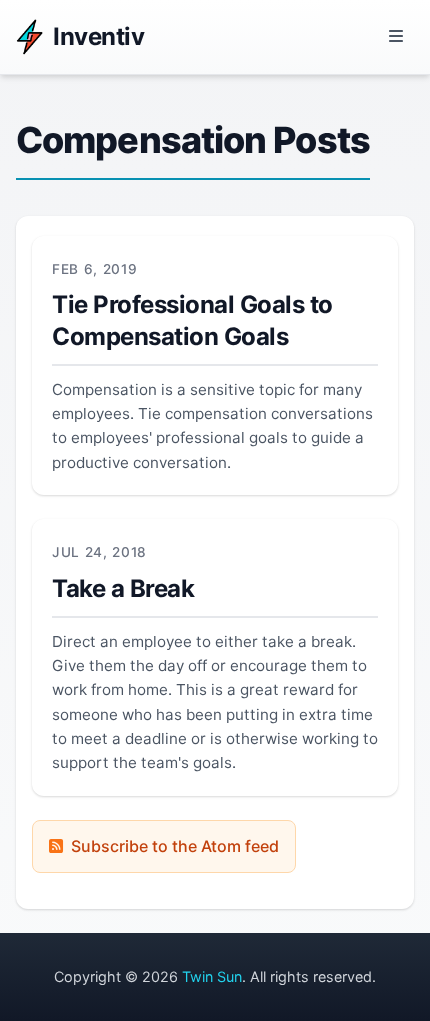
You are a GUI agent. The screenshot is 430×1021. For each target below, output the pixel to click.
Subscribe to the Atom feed (175, 846)
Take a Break (123, 588)
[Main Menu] (396, 37)
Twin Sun (212, 976)
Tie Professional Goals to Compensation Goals (192, 320)
